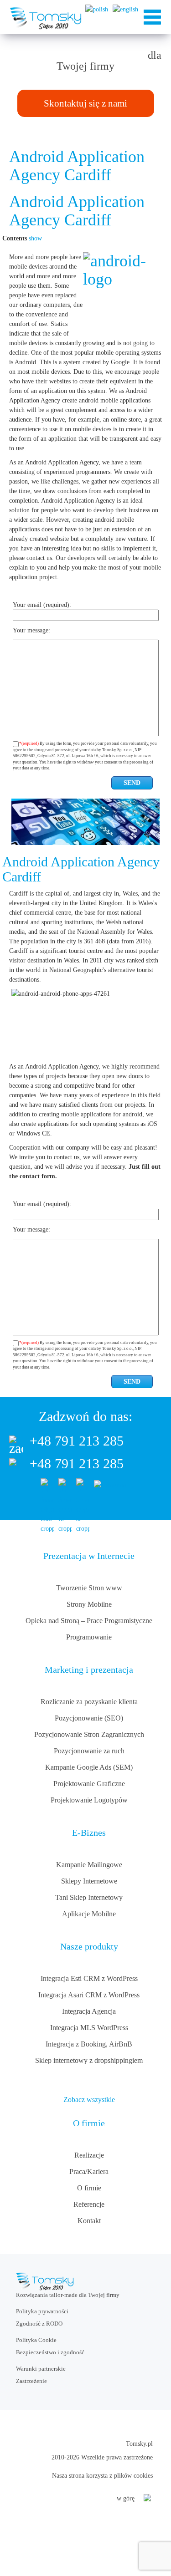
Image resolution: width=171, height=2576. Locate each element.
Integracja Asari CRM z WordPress (89, 1995)
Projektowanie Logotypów (89, 1800)
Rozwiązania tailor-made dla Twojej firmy (68, 2295)
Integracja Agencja (89, 2011)
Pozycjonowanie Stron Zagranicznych (89, 1734)
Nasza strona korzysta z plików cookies (102, 2476)
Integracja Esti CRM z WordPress (89, 1978)
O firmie (89, 2188)
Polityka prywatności (42, 2311)
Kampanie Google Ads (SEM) (89, 1767)
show (35, 238)
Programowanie (89, 1637)
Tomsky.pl (139, 2444)
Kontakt (89, 2221)
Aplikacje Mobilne (89, 1914)
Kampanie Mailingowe (89, 1865)
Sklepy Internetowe (89, 1881)
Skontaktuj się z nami (85, 103)
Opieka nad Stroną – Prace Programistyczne (89, 1621)
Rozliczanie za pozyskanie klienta (89, 1702)
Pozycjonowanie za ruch (89, 1751)
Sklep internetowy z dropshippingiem (89, 2060)
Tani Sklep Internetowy (89, 1897)
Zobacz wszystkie (89, 2100)
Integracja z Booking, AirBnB (89, 2044)
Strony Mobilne (89, 1604)
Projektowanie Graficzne (89, 1784)
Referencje (89, 2204)
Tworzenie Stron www (89, 1588)
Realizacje (89, 2155)
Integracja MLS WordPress (89, 2028)
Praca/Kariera (89, 2171)
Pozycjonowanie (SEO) (89, 1718)
